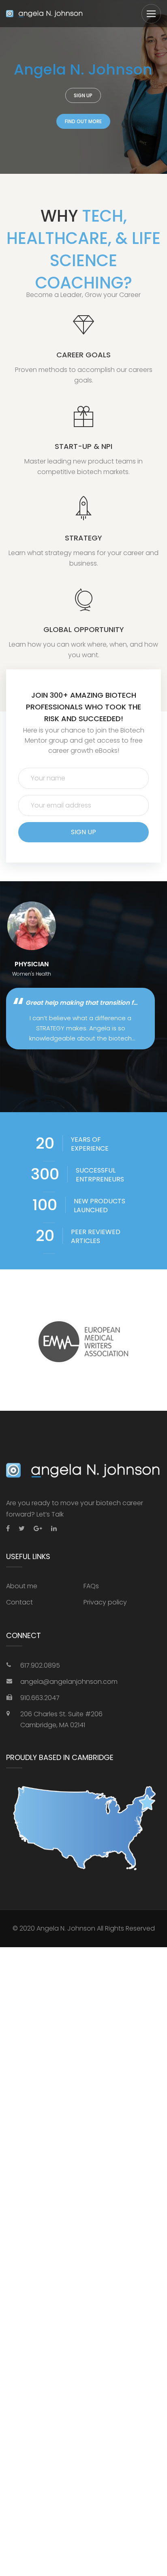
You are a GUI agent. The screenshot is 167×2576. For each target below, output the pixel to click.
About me (22, 1586)
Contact (19, 1602)
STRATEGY (83, 538)
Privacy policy (105, 1602)
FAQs (91, 1586)
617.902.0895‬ (40, 1665)
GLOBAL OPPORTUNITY (84, 629)
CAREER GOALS (83, 355)
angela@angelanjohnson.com (69, 1682)
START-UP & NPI (83, 446)
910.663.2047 (40, 1698)
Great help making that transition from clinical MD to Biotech (82, 1003)
